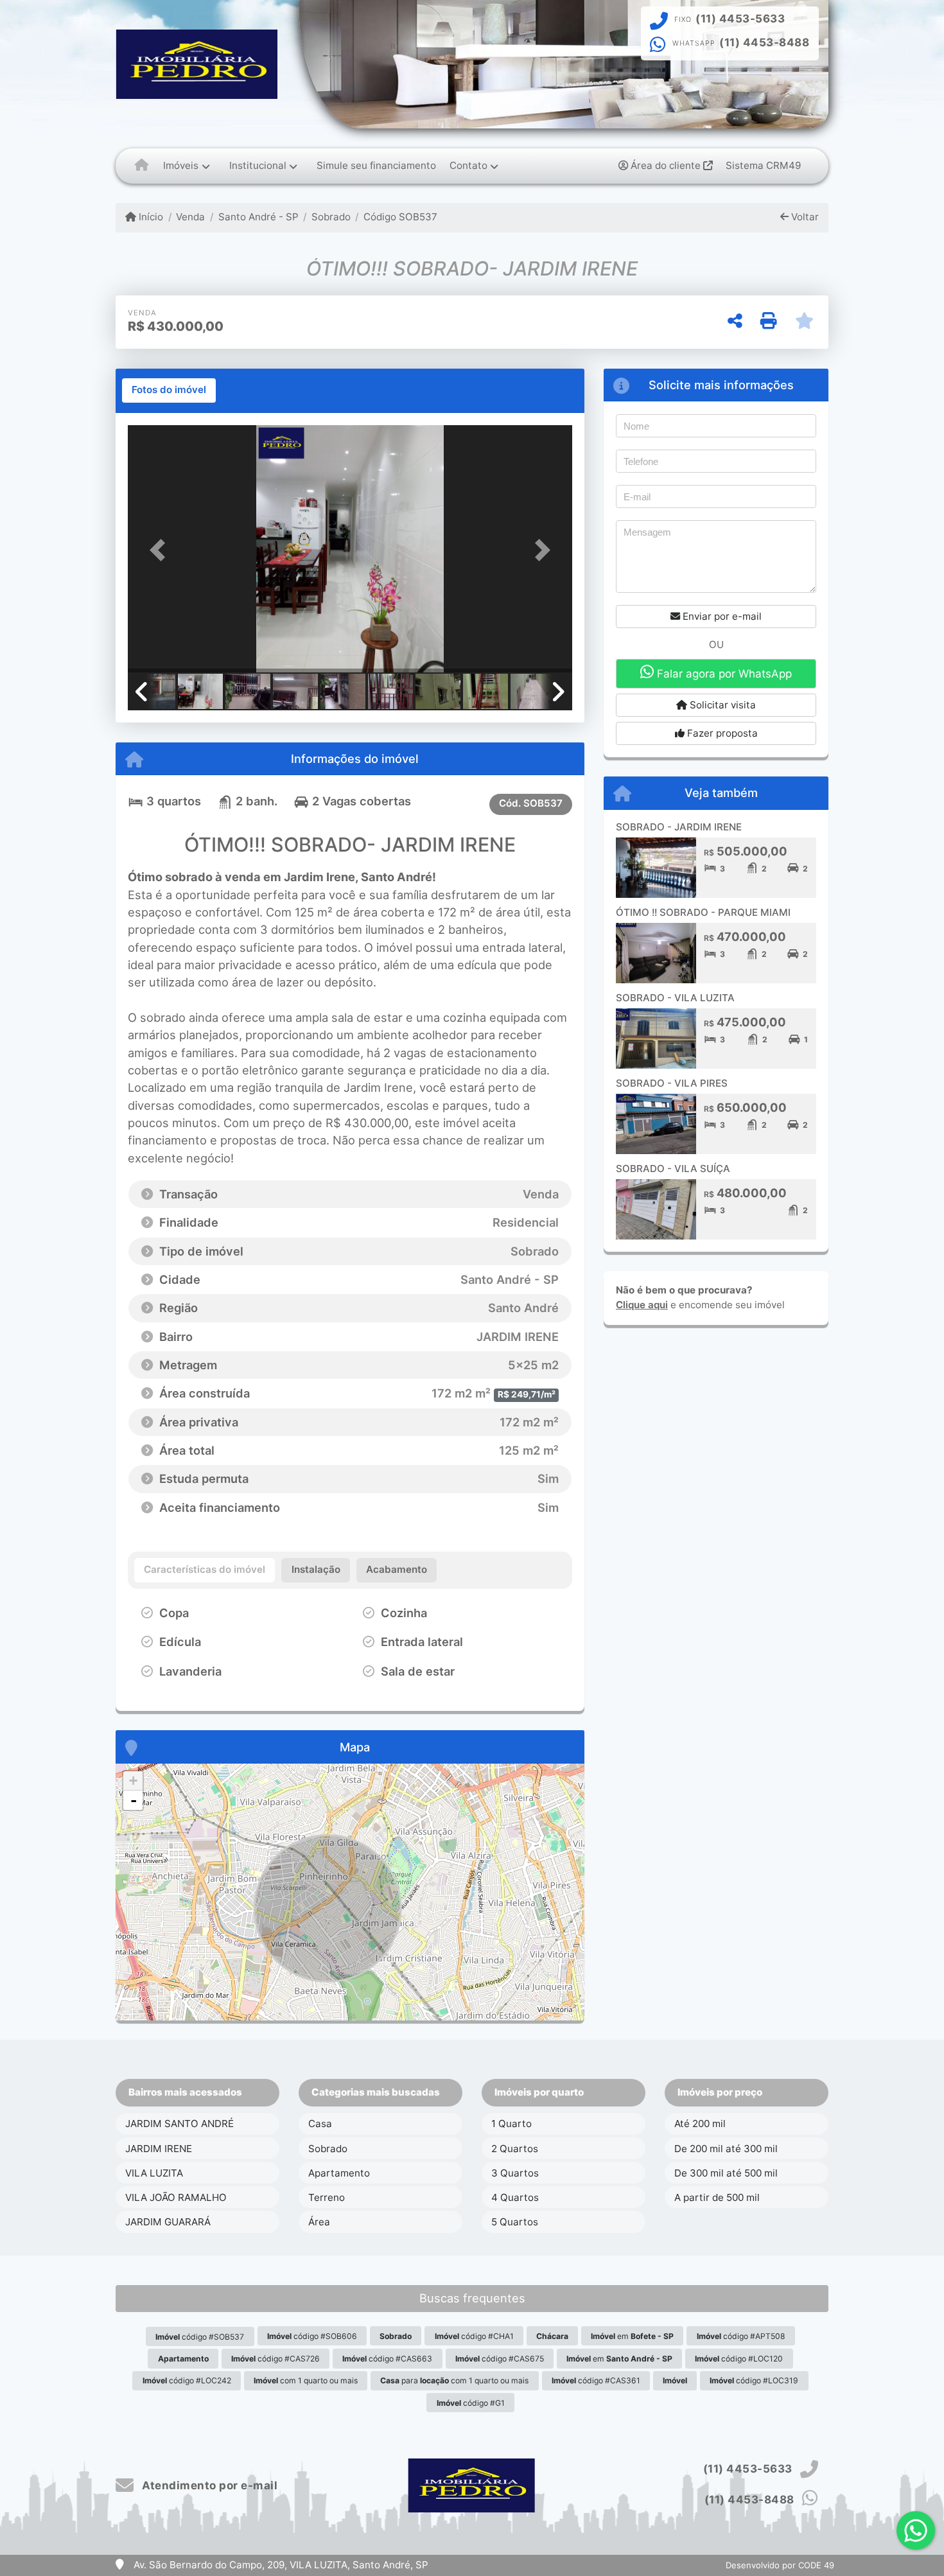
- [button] (134, 1800)
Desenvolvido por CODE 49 (780, 2565)
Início (150, 217)
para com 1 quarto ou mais (454, 2380)
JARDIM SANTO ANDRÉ (179, 2124)
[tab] (169, 390)
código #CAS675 (500, 2359)
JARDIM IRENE (159, 2149)
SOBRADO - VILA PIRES (672, 1083)
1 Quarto (511, 2124)
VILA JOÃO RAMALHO (176, 2197)
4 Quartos (515, 2197)
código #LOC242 (187, 2380)
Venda (190, 217)
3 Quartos (515, 2173)
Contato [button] (468, 165)
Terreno (327, 2197)
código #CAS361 (596, 2380)
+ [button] (133, 1781)
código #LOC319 (754, 2380)
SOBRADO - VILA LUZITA (675, 998)
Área (319, 2222)
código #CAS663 (387, 2359)
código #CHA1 (474, 2336)
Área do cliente (666, 165)
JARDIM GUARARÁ (168, 2222)
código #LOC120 (739, 2359)
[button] (161, 550)
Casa (320, 2124)
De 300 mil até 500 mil (726, 2173)
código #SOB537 (200, 2337)
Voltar (804, 217)
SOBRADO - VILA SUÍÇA (673, 1169)
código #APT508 (741, 2336)
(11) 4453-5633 (740, 19)
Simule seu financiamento (376, 165)
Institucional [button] (258, 165)
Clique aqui (642, 1305)
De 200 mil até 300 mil (726, 2149)
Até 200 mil (700, 2124)
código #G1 (471, 2403)
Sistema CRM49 (763, 165)
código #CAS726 (275, 2359)
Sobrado (331, 217)
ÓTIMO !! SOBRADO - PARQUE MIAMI (703, 912)
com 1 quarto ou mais (306, 2380)
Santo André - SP (258, 217)
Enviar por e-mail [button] (721, 616)
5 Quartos (515, 2222)
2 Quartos (515, 2149)
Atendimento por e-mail (208, 2485)
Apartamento (339, 2173)
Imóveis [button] (181, 165)
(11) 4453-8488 (764, 42)
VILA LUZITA (154, 2173)
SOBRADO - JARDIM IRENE (679, 827)
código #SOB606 (312, 2336)
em (632, 2336)
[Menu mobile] (142, 166)
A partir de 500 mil (717, 2197)
